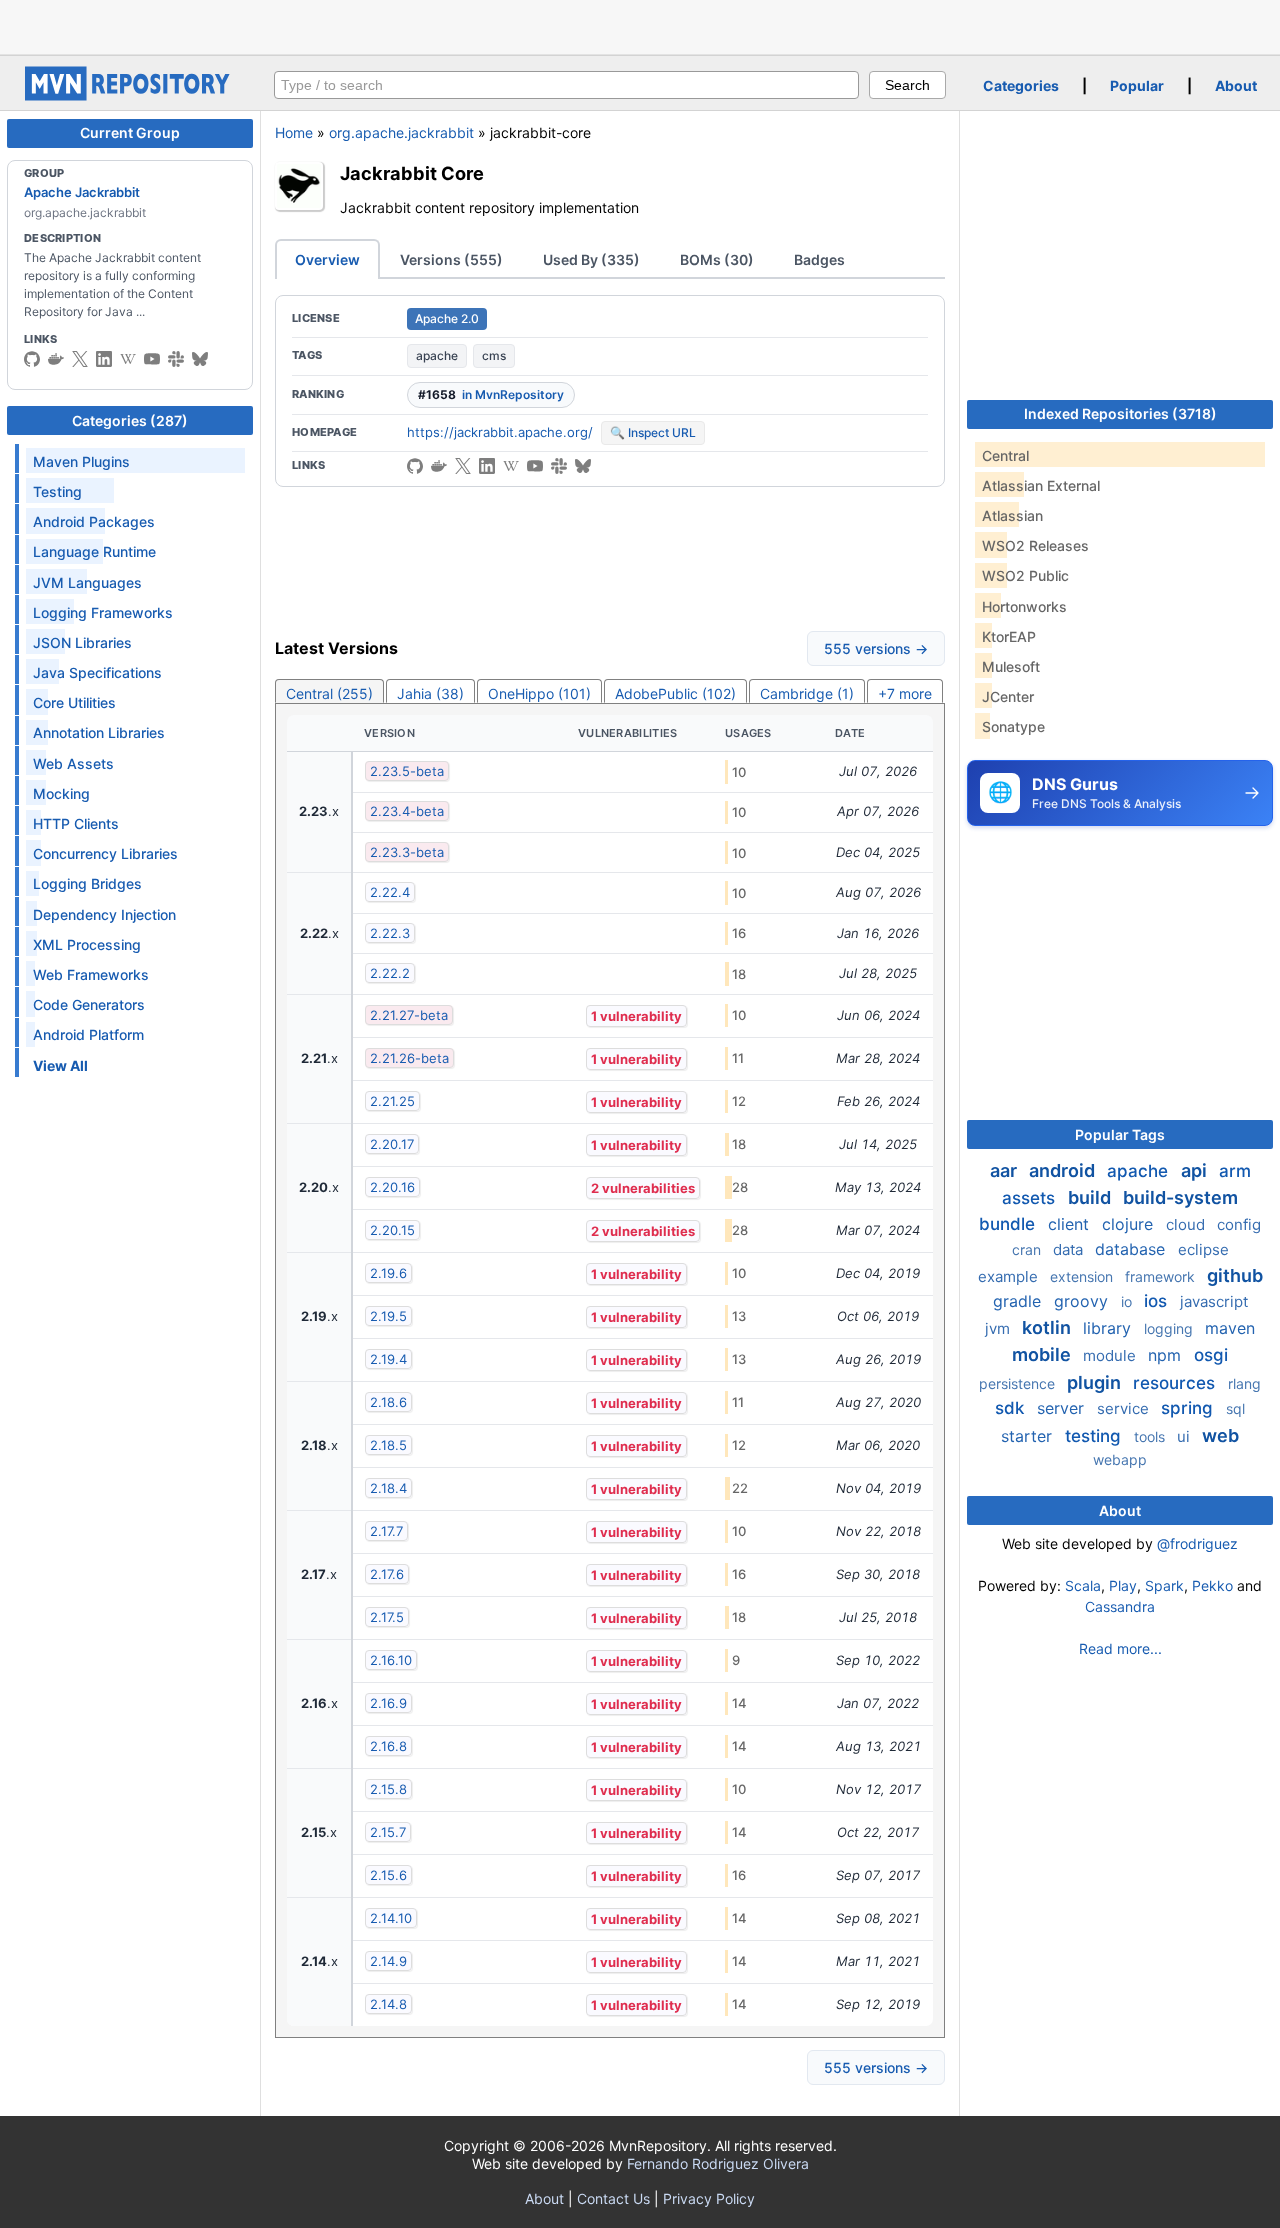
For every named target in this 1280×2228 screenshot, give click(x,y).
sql (1235, 1408)
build (1091, 1197)
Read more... (1120, 1648)
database (1132, 1249)
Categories (1021, 85)
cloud (1187, 1224)
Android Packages (94, 521)
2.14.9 (388, 1961)
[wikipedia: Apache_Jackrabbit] (128, 359)
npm (1167, 1355)
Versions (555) (451, 259)
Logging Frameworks (103, 612)
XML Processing (87, 944)
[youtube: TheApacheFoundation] (152, 359)
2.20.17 (392, 1144)
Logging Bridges (87, 883)
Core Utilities (74, 702)
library (1109, 1328)
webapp (1120, 1459)
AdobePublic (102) (675, 693)
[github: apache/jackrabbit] (32, 359)
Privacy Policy (709, 2198)
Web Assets (73, 763)
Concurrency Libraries (105, 853)
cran (1028, 1249)
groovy (1083, 1301)
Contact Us (613, 2198)
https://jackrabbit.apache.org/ (500, 432)
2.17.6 (387, 1574)
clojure (1130, 1224)
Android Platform (88, 1034)
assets (1031, 1198)
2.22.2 (390, 973)
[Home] (130, 95)
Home (294, 132)
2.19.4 (388, 1359)
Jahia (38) (430, 693)
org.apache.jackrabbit (401, 132)
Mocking (61, 793)
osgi (1211, 1355)
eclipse (1203, 1249)
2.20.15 (392, 1230)
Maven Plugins (81, 461)
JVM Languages (87, 582)
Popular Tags (1120, 1134)
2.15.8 (388, 1789)
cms (494, 355)
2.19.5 (388, 1316)
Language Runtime (94, 551)
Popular (1137, 85)
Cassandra (1120, 1606)
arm (1235, 1171)
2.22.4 (390, 892)
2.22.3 (390, 933)
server (1063, 1408)
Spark (1164, 1585)
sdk (1012, 1408)
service (1125, 1408)
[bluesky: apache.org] (200, 359)
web (1220, 1435)
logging (1170, 1328)
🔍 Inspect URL (653, 432)
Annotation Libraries (99, 732)
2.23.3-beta (407, 852)
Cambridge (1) (807, 693)
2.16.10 (391, 1660)
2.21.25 (392, 1101)
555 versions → (876, 648)
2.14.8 (388, 2004)
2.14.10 (391, 1918)
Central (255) (329, 693)
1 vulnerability (636, 1016)
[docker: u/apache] (56, 359)
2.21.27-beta (409, 1015)
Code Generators (89, 1004)
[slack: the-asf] (176, 359)
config (1239, 1224)
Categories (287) (130, 420)
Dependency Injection (104, 914)
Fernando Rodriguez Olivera (718, 2163)
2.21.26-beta (409, 1058)
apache (437, 355)
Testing (57, 491)
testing (1095, 1436)
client (1071, 1224)
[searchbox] (566, 85)
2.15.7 (388, 1832)
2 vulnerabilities (643, 1188)
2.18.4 (388, 1488)
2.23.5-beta (407, 771)
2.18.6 (388, 1402)
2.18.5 (388, 1445)
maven (1230, 1328)
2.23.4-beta (407, 811)
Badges (819, 259)
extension (1083, 1276)
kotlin (1048, 1327)
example (1010, 1276)
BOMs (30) (717, 259)
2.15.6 (388, 1875)
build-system (1180, 1197)
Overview (327, 259)
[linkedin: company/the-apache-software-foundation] (104, 359)
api (1196, 1170)
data (1070, 1249)
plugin (1096, 1382)
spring (1189, 1408)
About (1236, 85)
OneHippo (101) (539, 693)
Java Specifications (97, 672)
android (1064, 1170)
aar (1005, 1170)
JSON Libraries (82, 642)
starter (1029, 1436)
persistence (1019, 1383)
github (1235, 1275)
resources (1176, 1383)
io (1128, 1301)
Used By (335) (591, 259)
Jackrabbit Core (412, 173)
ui (1185, 1436)
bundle (1009, 1224)
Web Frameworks (91, 974)
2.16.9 (388, 1703)
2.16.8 (388, 1746)
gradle (1019, 1301)
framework (1162, 1276)
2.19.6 (388, 1273)
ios (1158, 1301)
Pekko (1212, 1585)
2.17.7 (386, 1531)
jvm (999, 1328)
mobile (1043, 1354)
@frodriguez (1197, 1543)
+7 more (905, 693)
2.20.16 (392, 1187)
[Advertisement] (640, 25)
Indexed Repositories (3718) (1120, 413)
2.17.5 (387, 1617)
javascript (1214, 1301)
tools (1151, 1436)
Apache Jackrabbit (82, 192)
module (1111, 1355)
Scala (1083, 1585)
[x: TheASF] (80, 359)
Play (1123, 1585)
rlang (1244, 1383)
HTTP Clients (76, 823)
